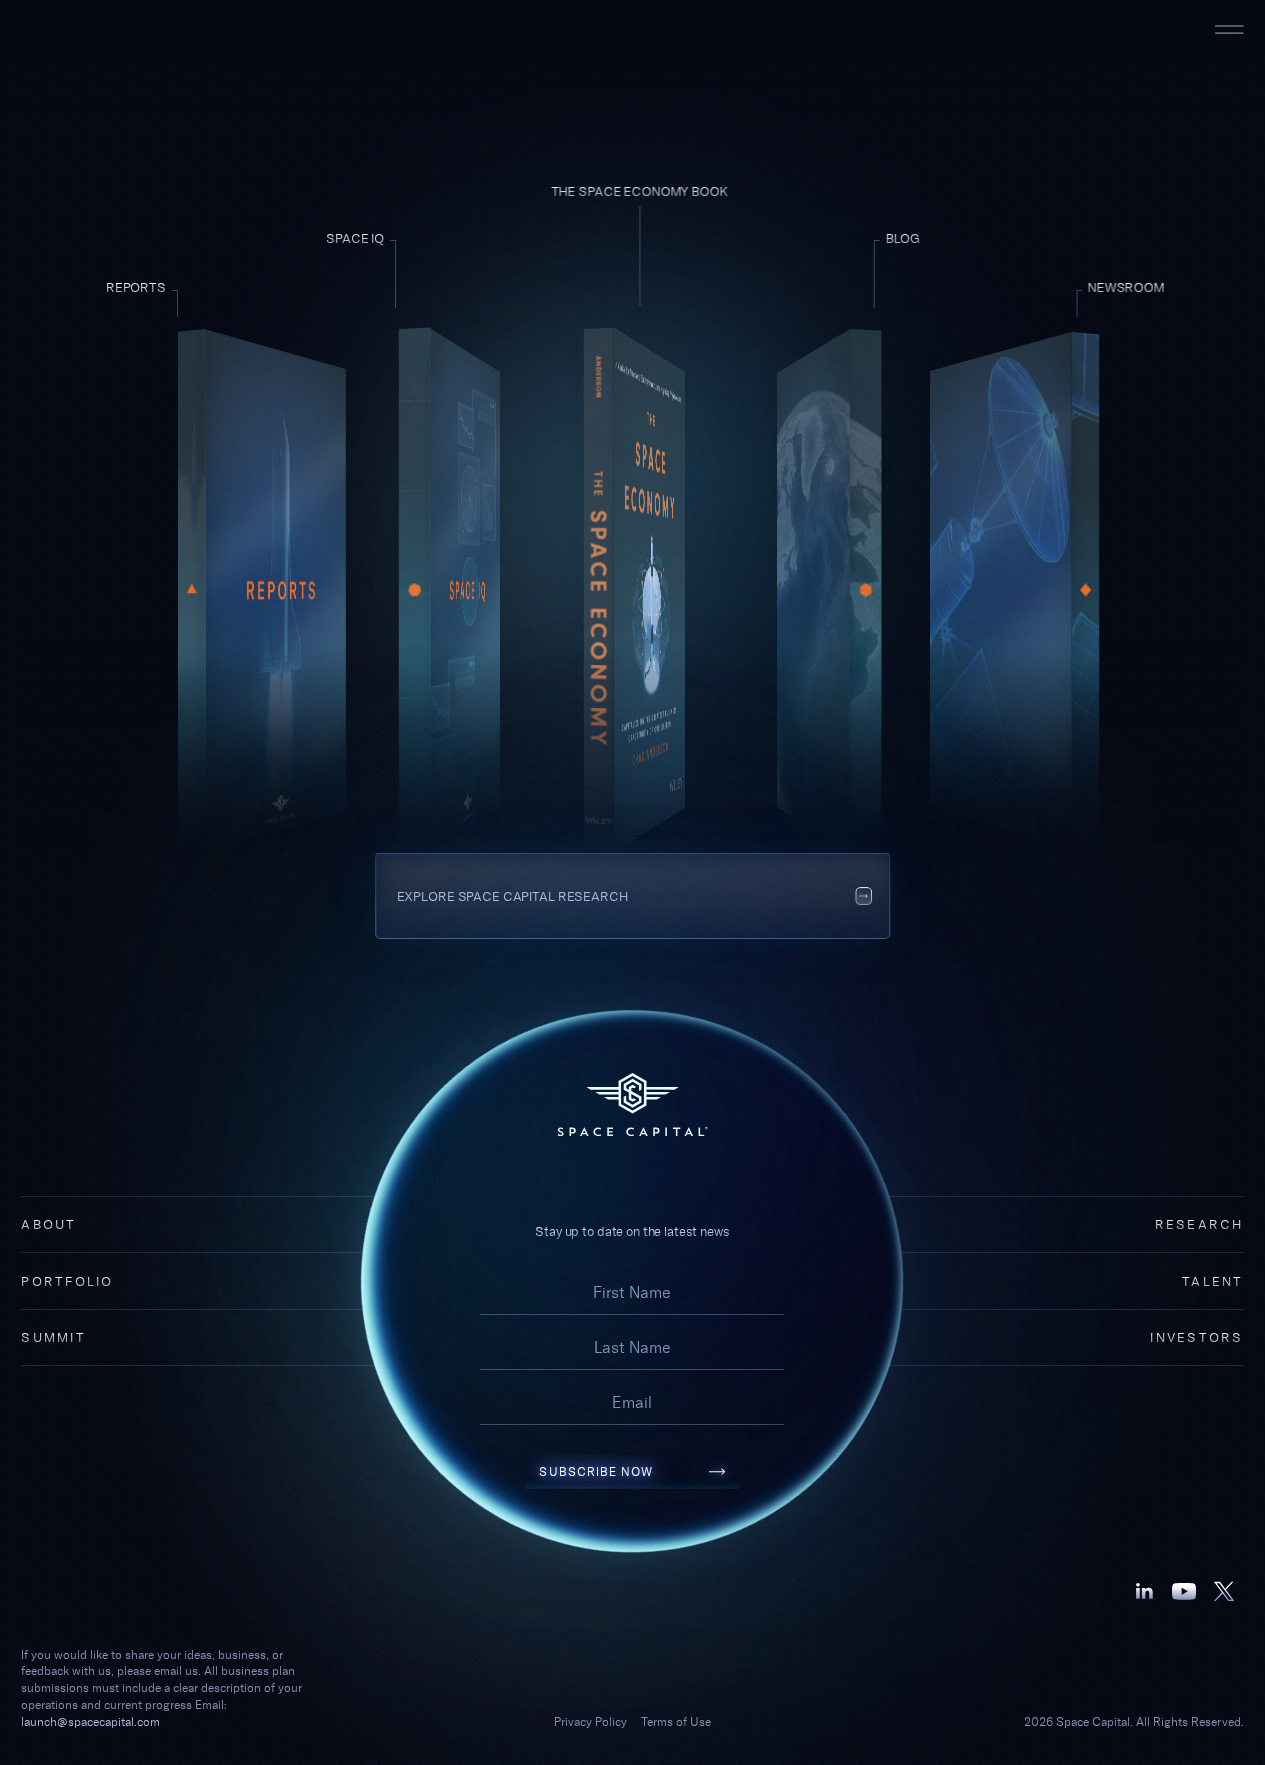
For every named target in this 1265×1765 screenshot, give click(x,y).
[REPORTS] (263, 590)
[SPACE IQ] (448, 590)
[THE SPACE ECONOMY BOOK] (632, 590)
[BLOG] (817, 590)
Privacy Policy (590, 1722)
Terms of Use (676, 1722)
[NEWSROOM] (1002, 590)
